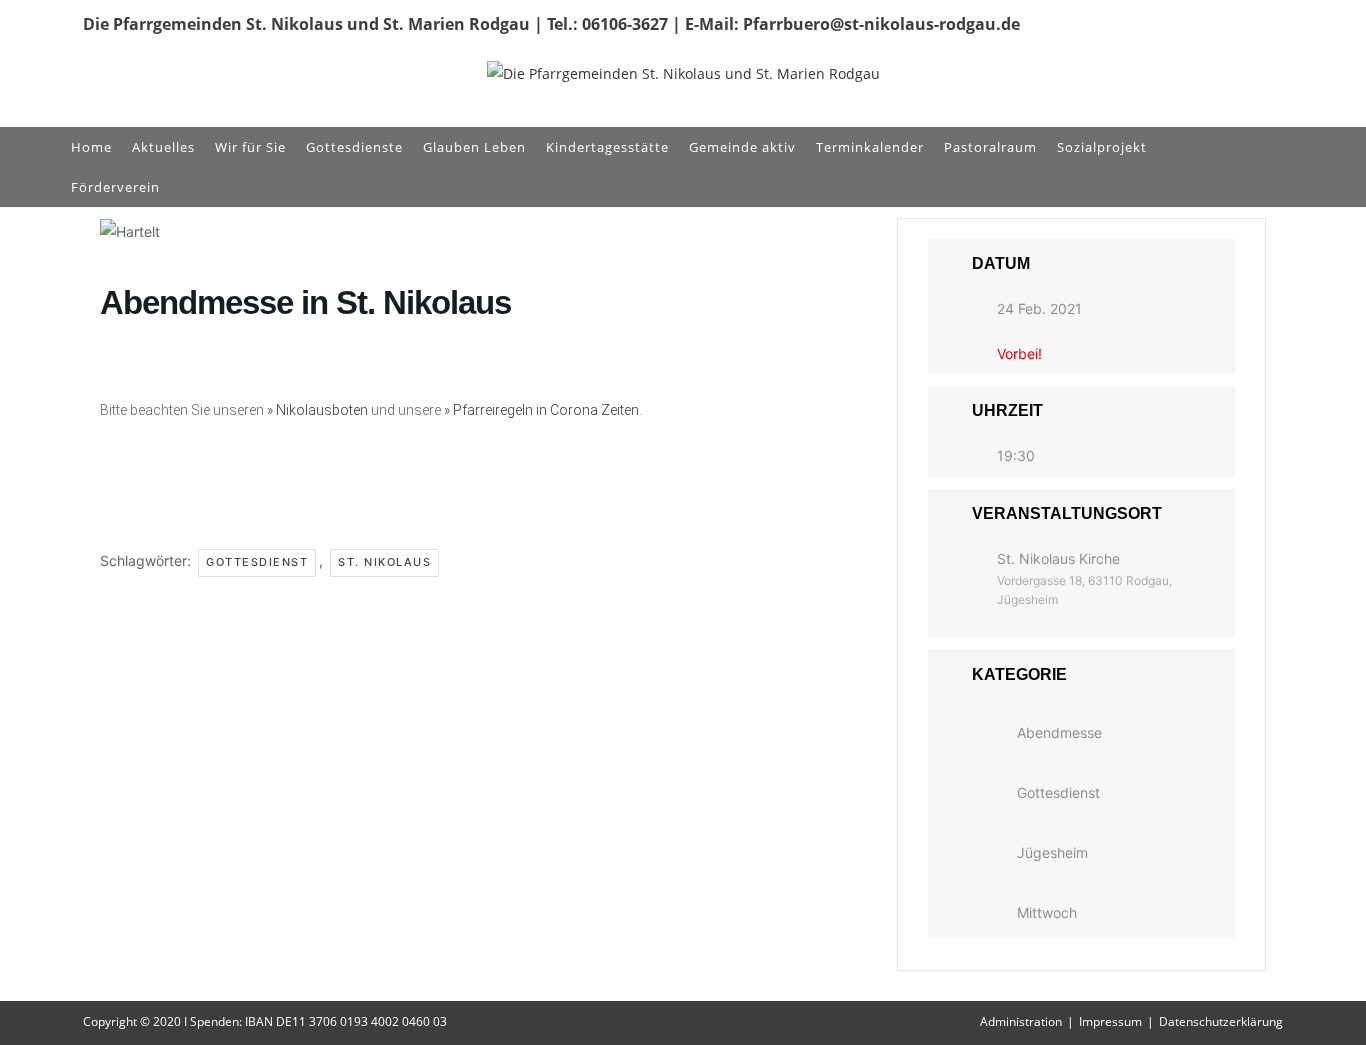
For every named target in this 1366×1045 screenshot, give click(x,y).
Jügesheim (1052, 852)
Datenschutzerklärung (1221, 1021)
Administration (1021, 1021)
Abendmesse (1059, 732)
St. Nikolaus (384, 562)
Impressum (1110, 1021)
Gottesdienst (257, 562)
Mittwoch (1047, 912)
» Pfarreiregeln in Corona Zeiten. (543, 410)
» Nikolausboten (317, 410)
